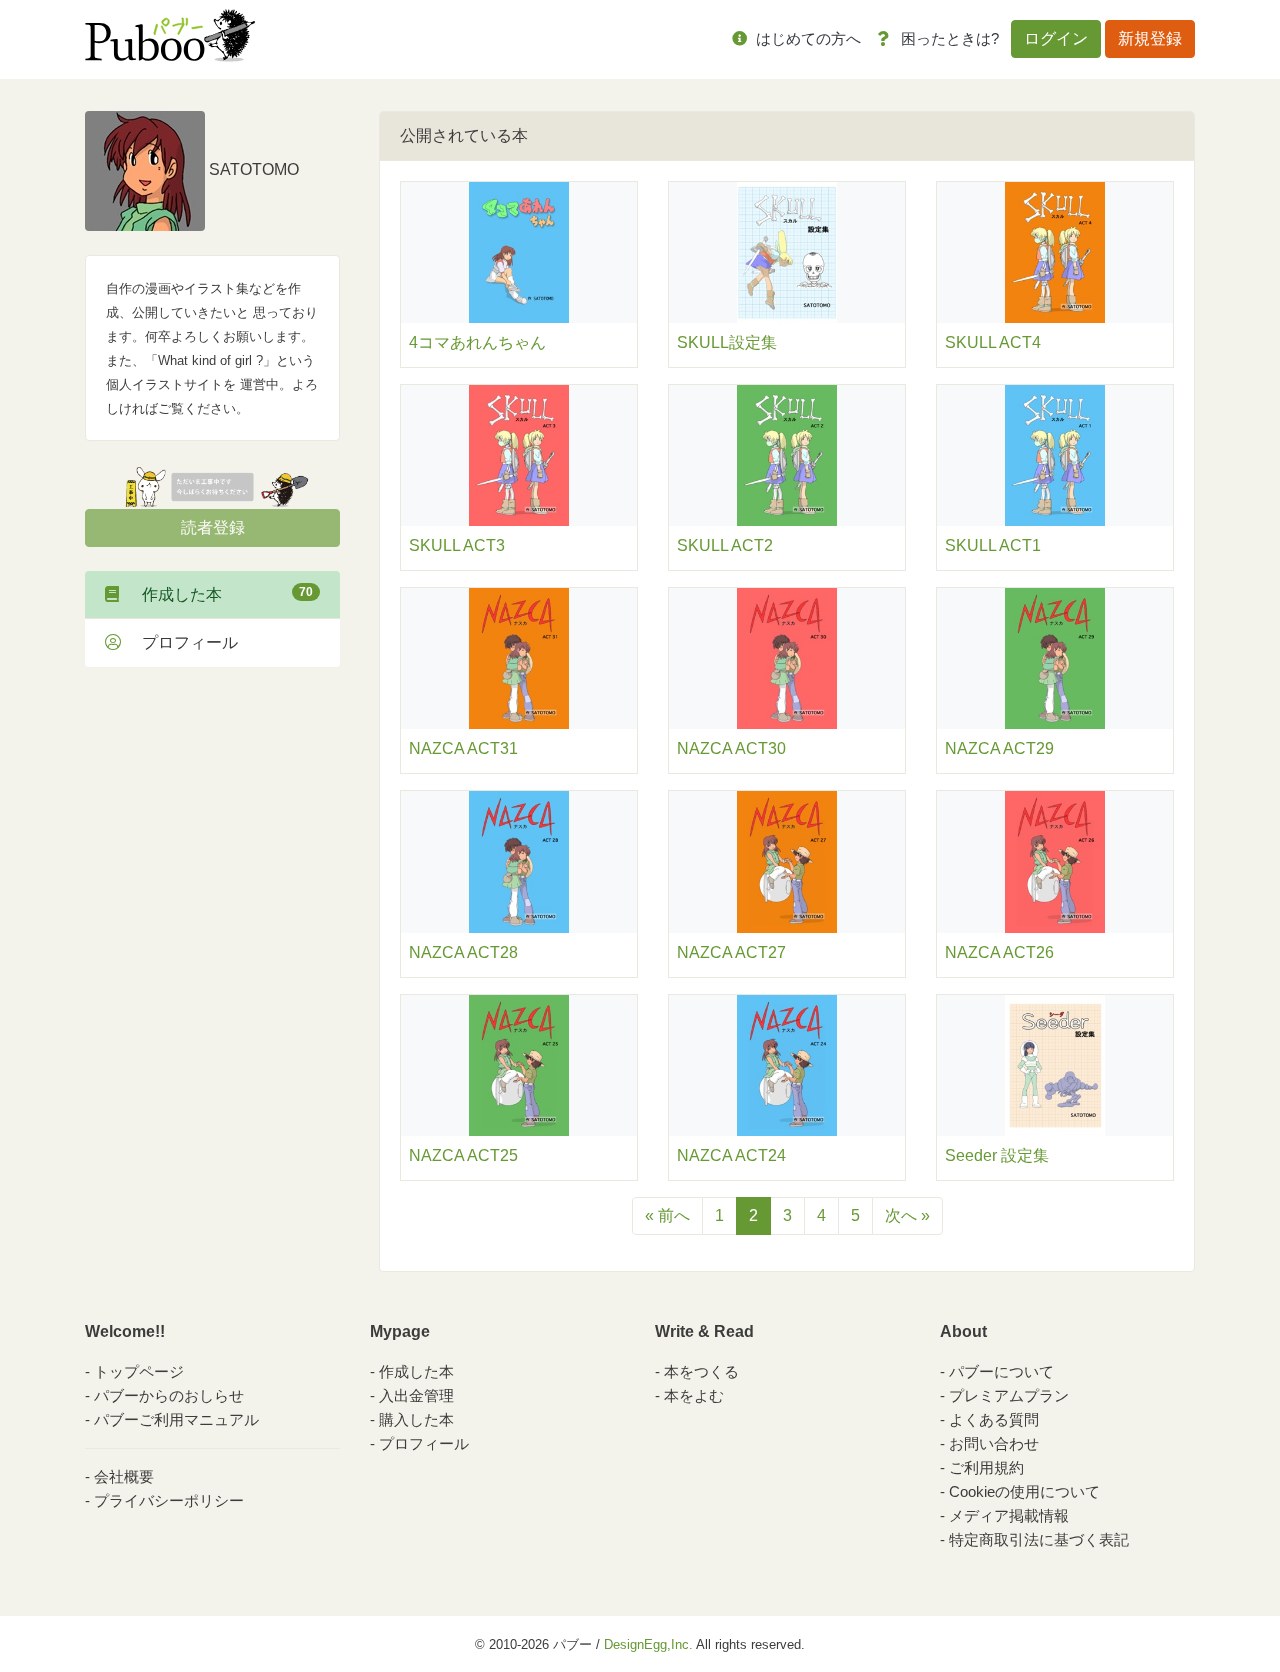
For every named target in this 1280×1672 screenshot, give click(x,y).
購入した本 (416, 1419)
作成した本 (219, 594)
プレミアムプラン (1009, 1395)
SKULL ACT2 (725, 545)
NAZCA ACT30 (731, 748)
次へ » (907, 1215)
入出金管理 (416, 1395)
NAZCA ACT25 (463, 1155)
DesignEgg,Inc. (648, 1644)
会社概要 (124, 1476)
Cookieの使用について (1024, 1491)
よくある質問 (994, 1419)
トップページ (139, 1371)
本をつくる (701, 1371)
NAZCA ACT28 (463, 952)
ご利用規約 (986, 1467)
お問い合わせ (994, 1443)
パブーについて (1001, 1371)
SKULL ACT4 (993, 342)
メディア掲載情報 (1009, 1515)
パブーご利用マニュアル (176, 1419)
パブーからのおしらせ (169, 1395)
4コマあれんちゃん (477, 342)
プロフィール (182, 642)
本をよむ (694, 1395)
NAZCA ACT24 (731, 1155)
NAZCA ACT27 (731, 952)
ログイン (1056, 38)
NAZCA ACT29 (999, 748)
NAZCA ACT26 (999, 952)
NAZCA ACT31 (463, 748)
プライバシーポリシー (169, 1500)
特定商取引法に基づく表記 (1039, 1539)
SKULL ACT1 (993, 545)
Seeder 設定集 (997, 1155)
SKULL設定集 (727, 342)
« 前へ (667, 1215)
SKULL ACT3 (457, 545)
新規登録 (1150, 38)
